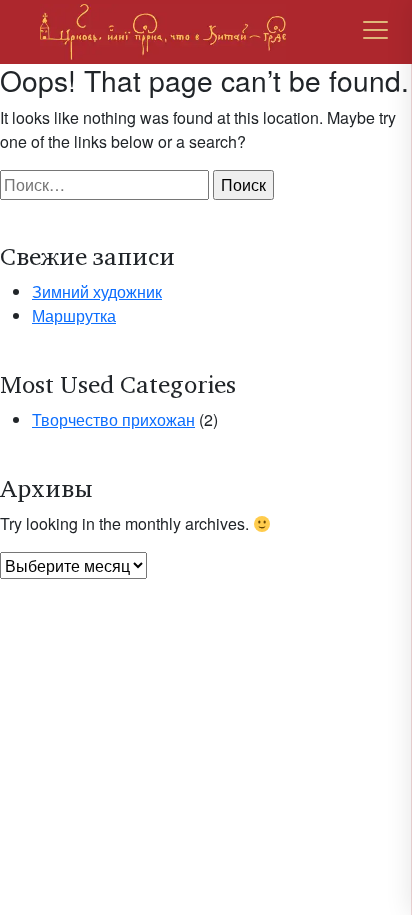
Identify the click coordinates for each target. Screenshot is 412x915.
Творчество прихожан (113, 419)
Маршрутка (74, 315)
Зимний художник (97, 291)
